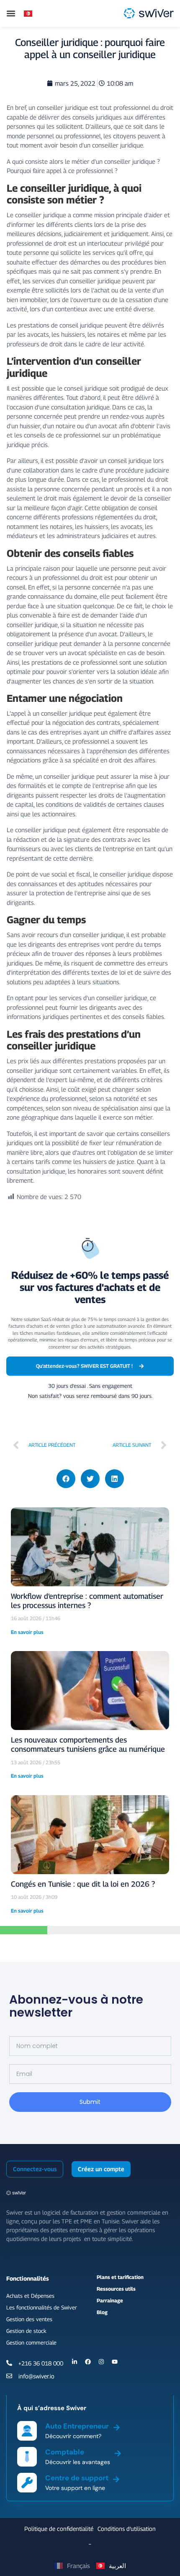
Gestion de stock (26, 2331)
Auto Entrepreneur (77, 2426)
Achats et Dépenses (30, 2296)
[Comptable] (118, 2452)
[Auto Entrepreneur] (117, 2426)
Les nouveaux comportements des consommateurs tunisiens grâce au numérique (88, 1744)
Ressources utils (116, 2289)
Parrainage (110, 2300)
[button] (11, 13)
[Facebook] (88, 2362)
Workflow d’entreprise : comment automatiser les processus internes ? (87, 1601)
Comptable (65, 2452)
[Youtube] (115, 2362)
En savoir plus (27, 1632)
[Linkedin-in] (75, 2362)
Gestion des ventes (29, 2319)
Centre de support (77, 2478)
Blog (102, 2312)
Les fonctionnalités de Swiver (42, 2307)
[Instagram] (101, 2362)
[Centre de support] (116, 2478)
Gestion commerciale (31, 2342)
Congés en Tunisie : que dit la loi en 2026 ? (83, 1884)
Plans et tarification (120, 2277)
